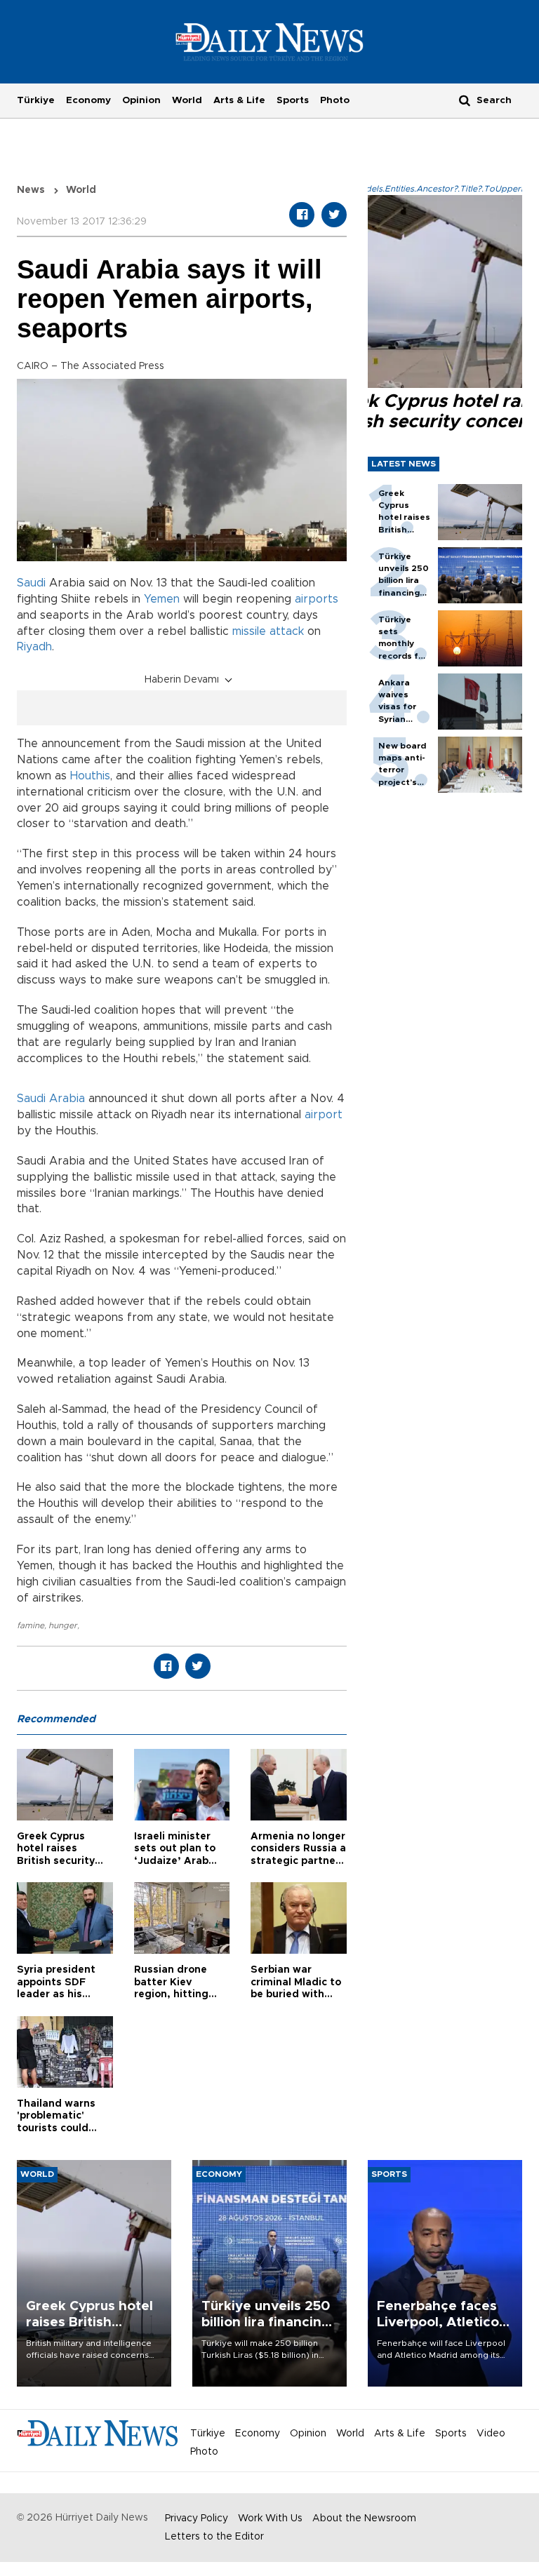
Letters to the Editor (214, 2537)
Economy (88, 100)
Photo (335, 100)
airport (324, 1115)
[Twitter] (334, 215)
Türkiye (36, 100)
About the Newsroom (364, 2518)
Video (491, 2434)
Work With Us (270, 2518)
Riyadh (34, 647)
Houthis (90, 776)
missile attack (268, 631)
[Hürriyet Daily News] (270, 41)
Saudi (31, 583)
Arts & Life (239, 100)
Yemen (162, 599)
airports (317, 599)
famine (31, 1625)
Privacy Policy (197, 2518)
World (187, 100)
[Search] (465, 100)
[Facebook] (302, 215)
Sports (293, 100)
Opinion (141, 100)
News (31, 190)
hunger (63, 1625)
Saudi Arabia (51, 1099)
